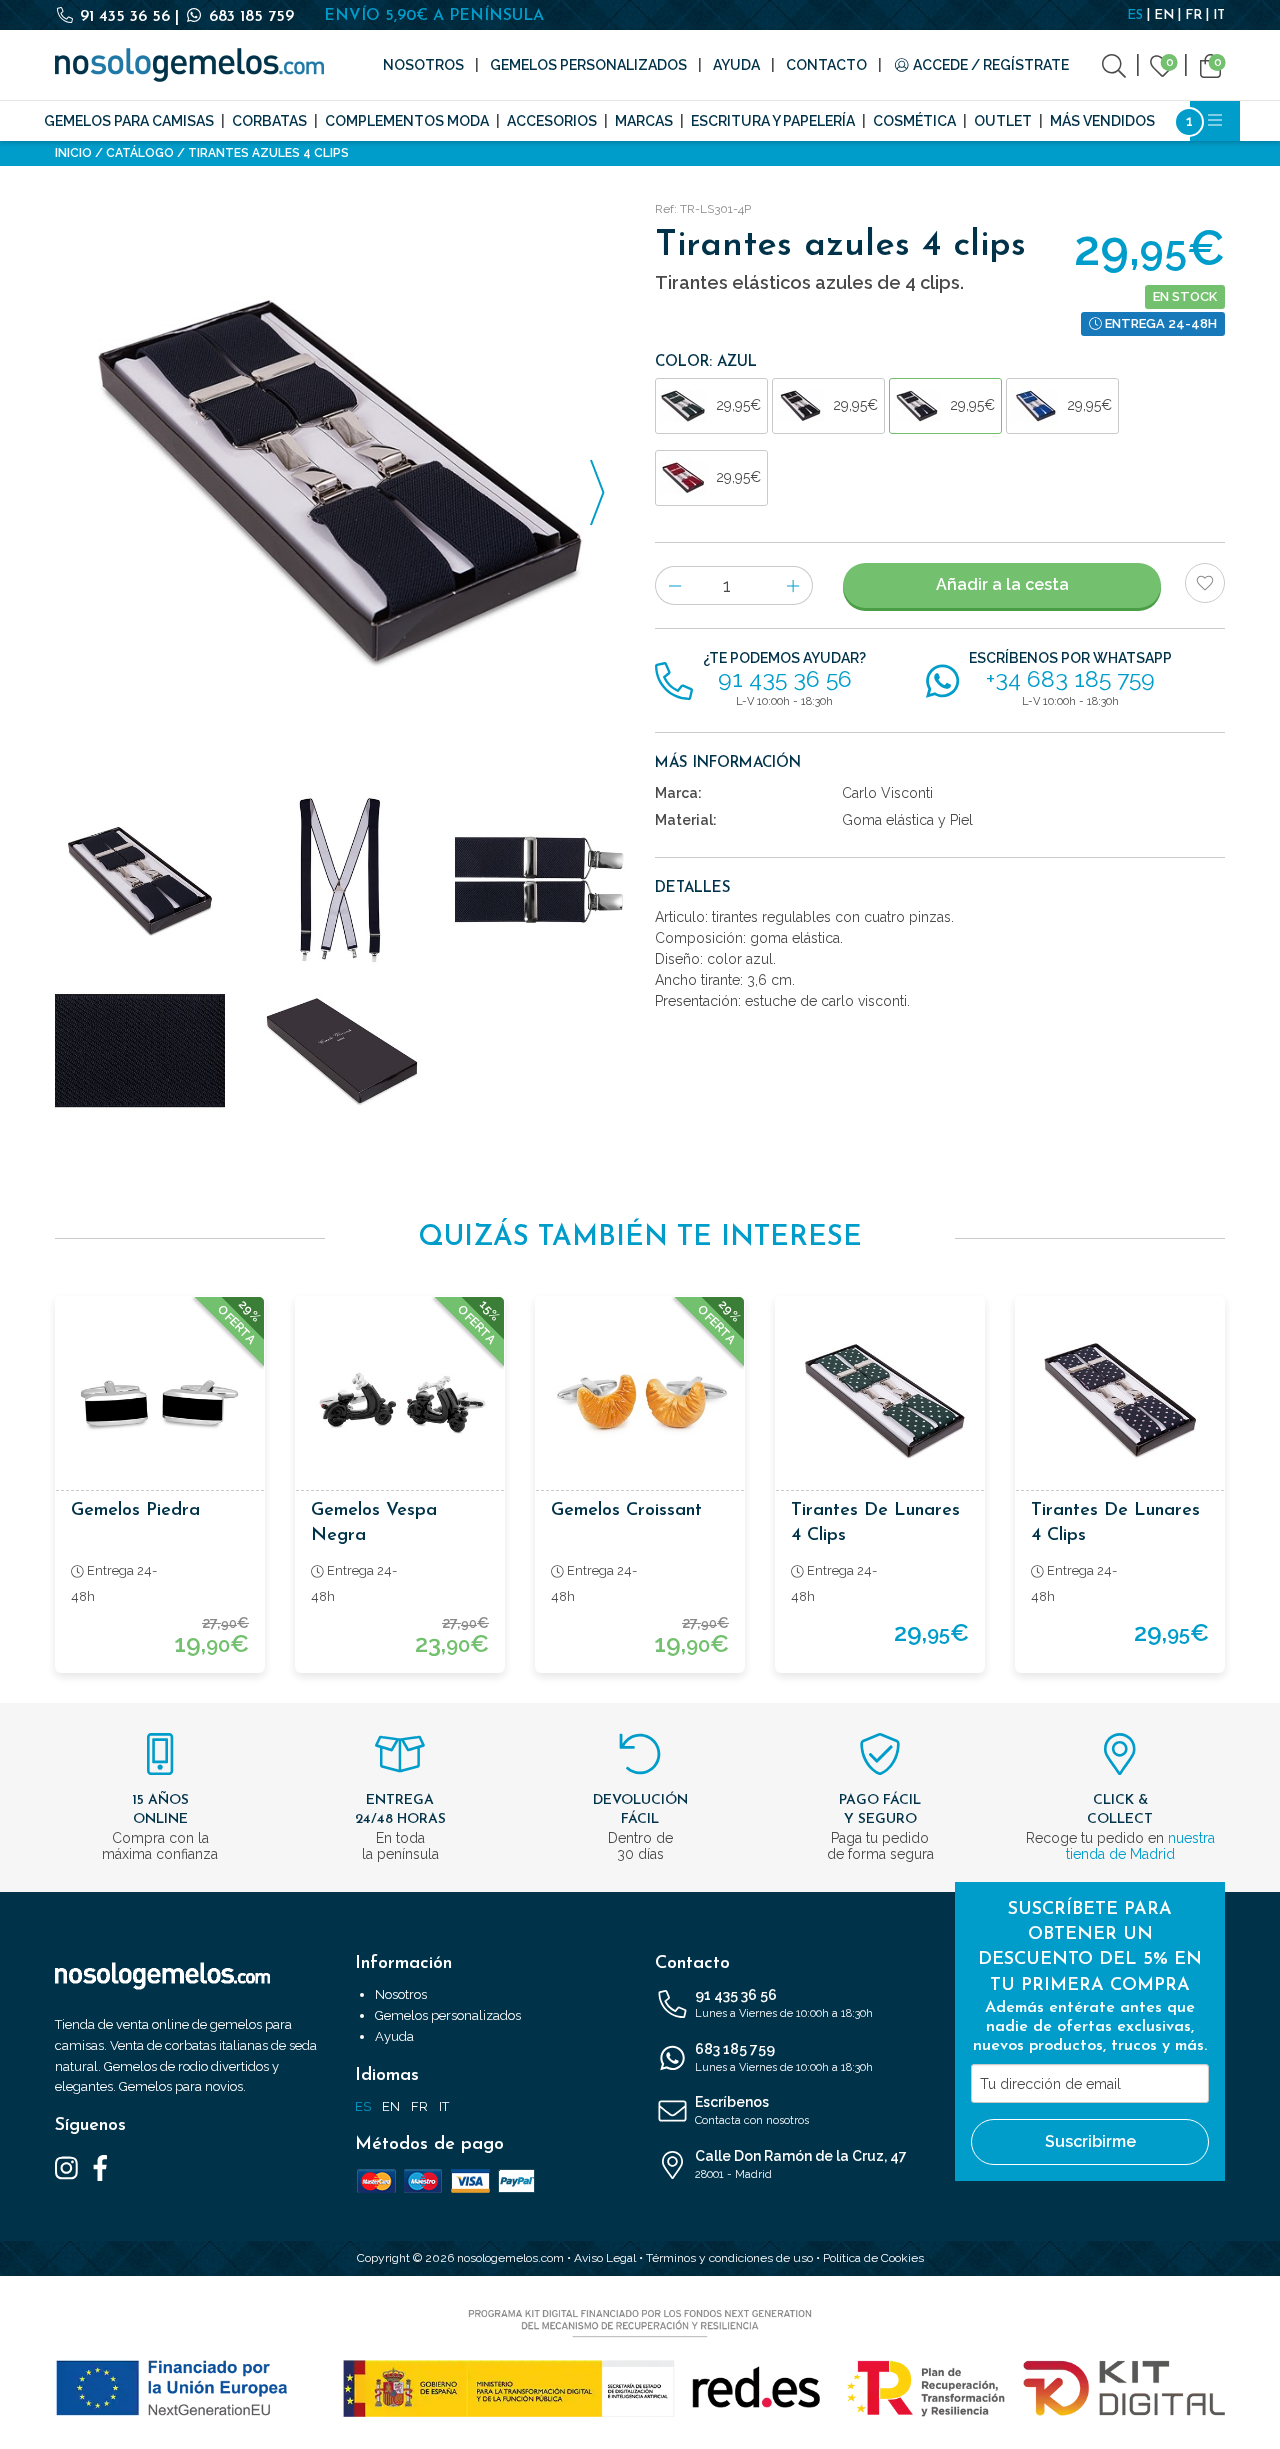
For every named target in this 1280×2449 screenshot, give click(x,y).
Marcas (644, 121)
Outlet (1003, 121)
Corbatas (269, 121)
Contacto (826, 65)
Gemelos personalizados (588, 65)
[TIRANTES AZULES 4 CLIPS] (340, 481)
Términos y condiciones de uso (729, 2258)
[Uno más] (793, 585)
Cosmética (914, 121)
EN (1164, 15)
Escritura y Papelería (773, 121)
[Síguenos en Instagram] (66, 2167)
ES (1135, 15)
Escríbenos (752, 2110)
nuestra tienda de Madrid (1140, 1846)
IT (1219, 15)
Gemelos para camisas (129, 121)
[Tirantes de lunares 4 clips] (880, 1401)
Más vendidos (1102, 121)
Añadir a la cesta (1002, 584)
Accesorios (552, 121)
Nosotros (423, 65)
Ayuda (736, 65)
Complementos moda (407, 121)
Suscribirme (1090, 2141)
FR (1193, 15)
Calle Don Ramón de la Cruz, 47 (801, 2164)
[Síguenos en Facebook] (100, 2167)
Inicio (73, 153)
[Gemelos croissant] (640, 1401)
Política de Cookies (873, 2258)
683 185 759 (249, 17)
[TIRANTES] (540, 881)
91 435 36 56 (125, 17)
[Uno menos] (674, 585)
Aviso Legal (605, 2258)
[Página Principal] (189, 65)
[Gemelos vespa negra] (400, 1401)
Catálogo (140, 153)
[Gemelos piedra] (160, 1401)
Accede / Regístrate (989, 65)
